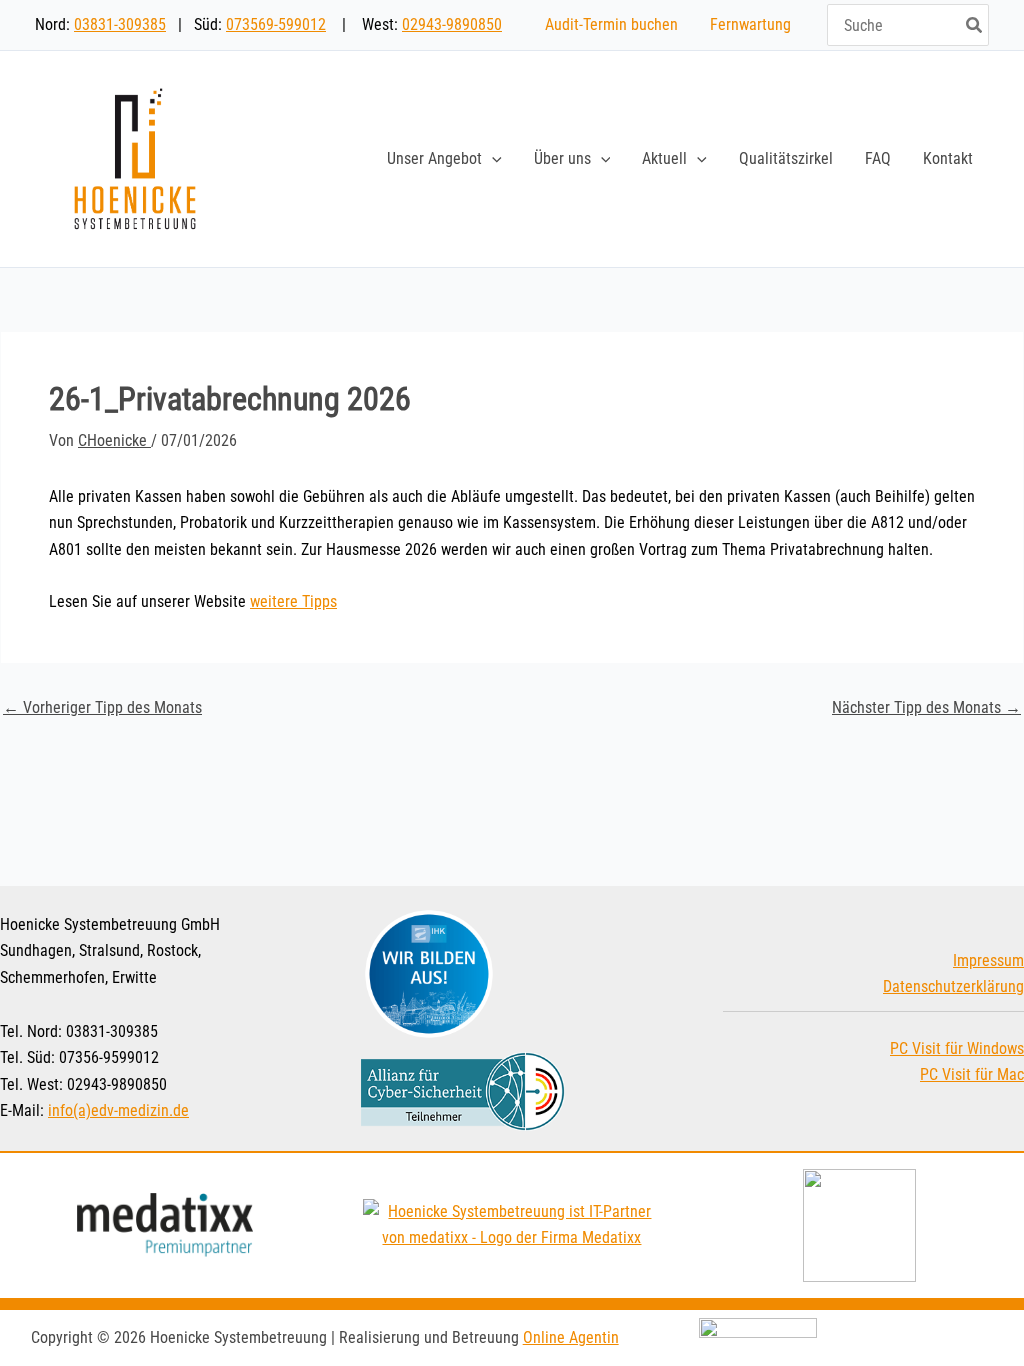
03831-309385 (120, 24)
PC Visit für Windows (957, 1048)
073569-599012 (276, 24)
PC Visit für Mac (972, 1074)
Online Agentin (571, 1337)
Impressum (988, 960)
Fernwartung (750, 24)
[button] (492, 159)
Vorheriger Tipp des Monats (102, 708)
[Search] (975, 25)
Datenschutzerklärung (953, 986)
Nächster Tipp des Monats (926, 708)
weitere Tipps (293, 601)
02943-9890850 (452, 24)
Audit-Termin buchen (611, 24)
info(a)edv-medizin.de (118, 1110)
